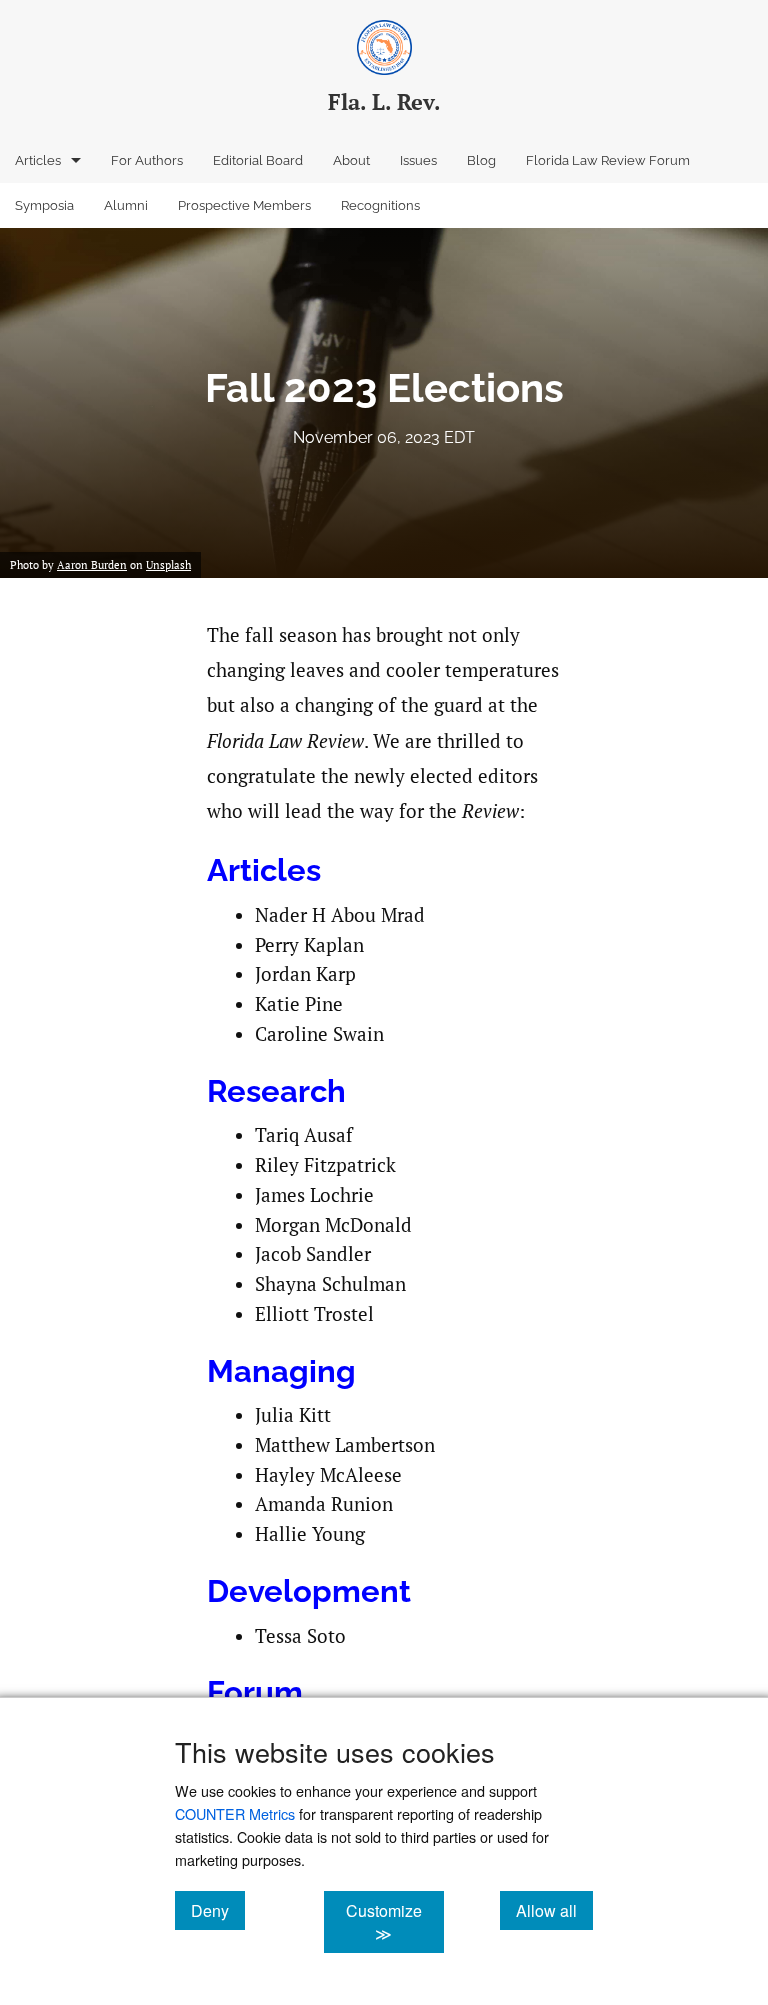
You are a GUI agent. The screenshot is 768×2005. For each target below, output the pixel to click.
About (351, 160)
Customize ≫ (394, 1922)
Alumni (126, 205)
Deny (218, 1910)
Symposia (44, 205)
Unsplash (168, 565)
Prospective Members (244, 205)
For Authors (147, 160)
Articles (38, 160)
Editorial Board (258, 160)
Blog (481, 160)
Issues (418, 160)
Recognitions (380, 205)
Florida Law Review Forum (608, 160)
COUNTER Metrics (235, 1813)
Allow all (554, 1910)
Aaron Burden (92, 565)
